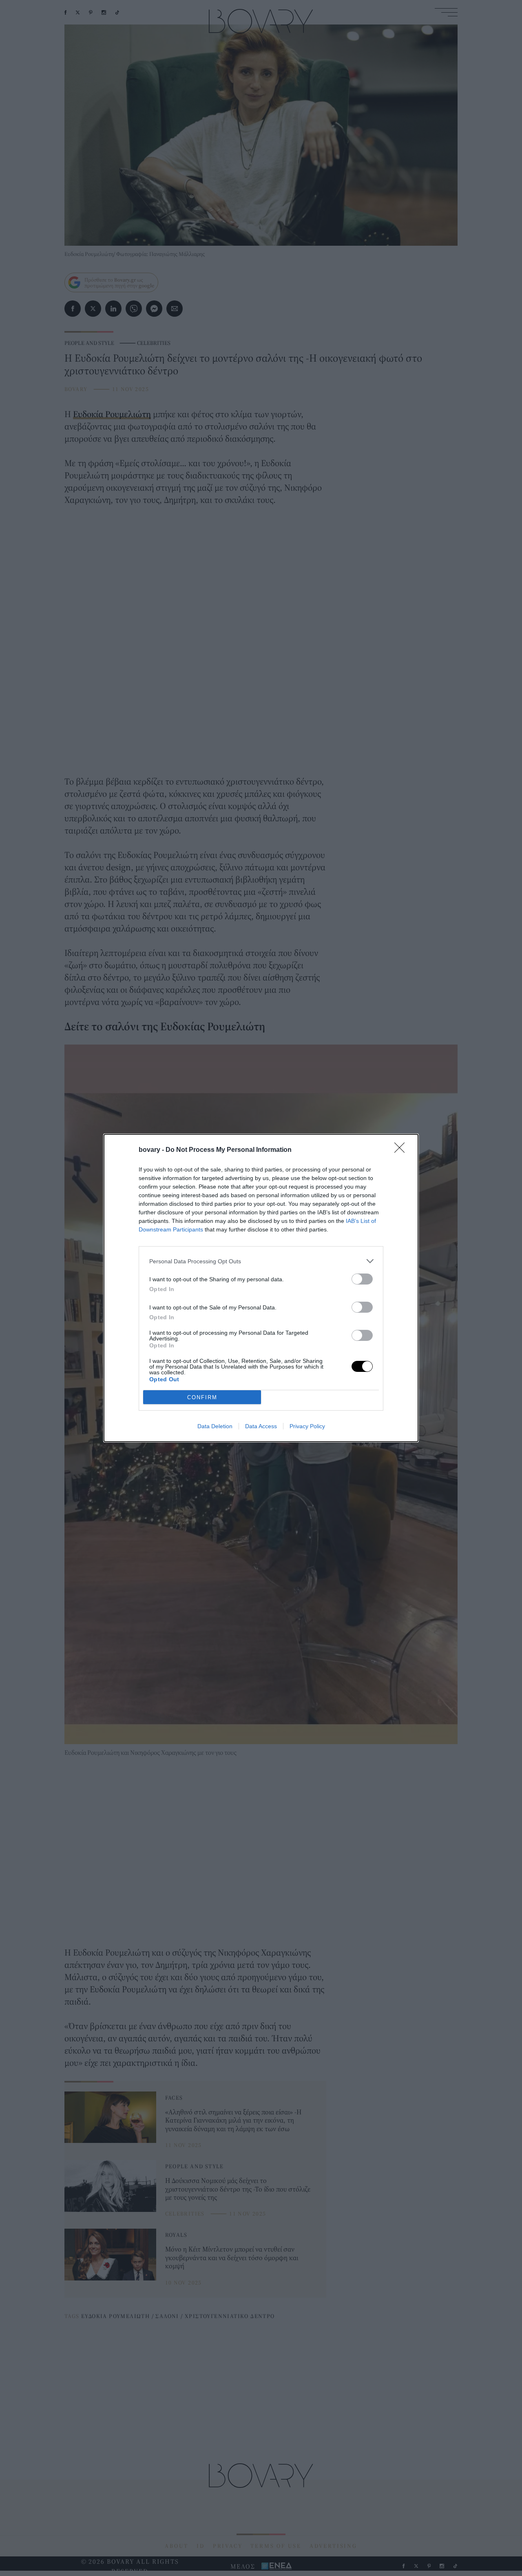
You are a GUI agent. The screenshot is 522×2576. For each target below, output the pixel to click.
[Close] (402, 1150)
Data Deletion (215, 1426)
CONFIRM (202, 1397)
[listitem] (261, 1261)
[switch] (362, 1279)
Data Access (261, 1426)
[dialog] (261, 1288)
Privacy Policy (307, 1426)
